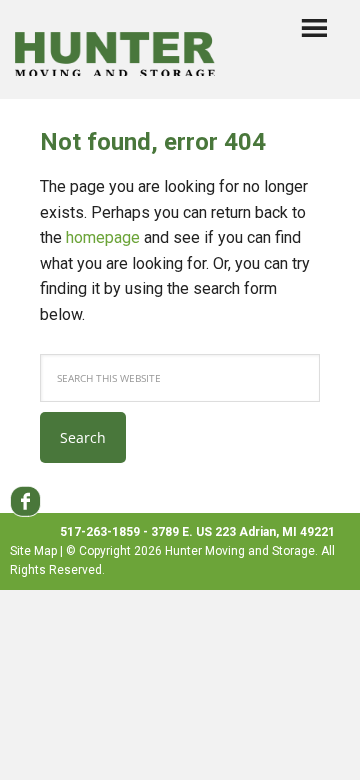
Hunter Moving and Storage (115, 45)
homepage (103, 237)
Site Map (33, 551)
